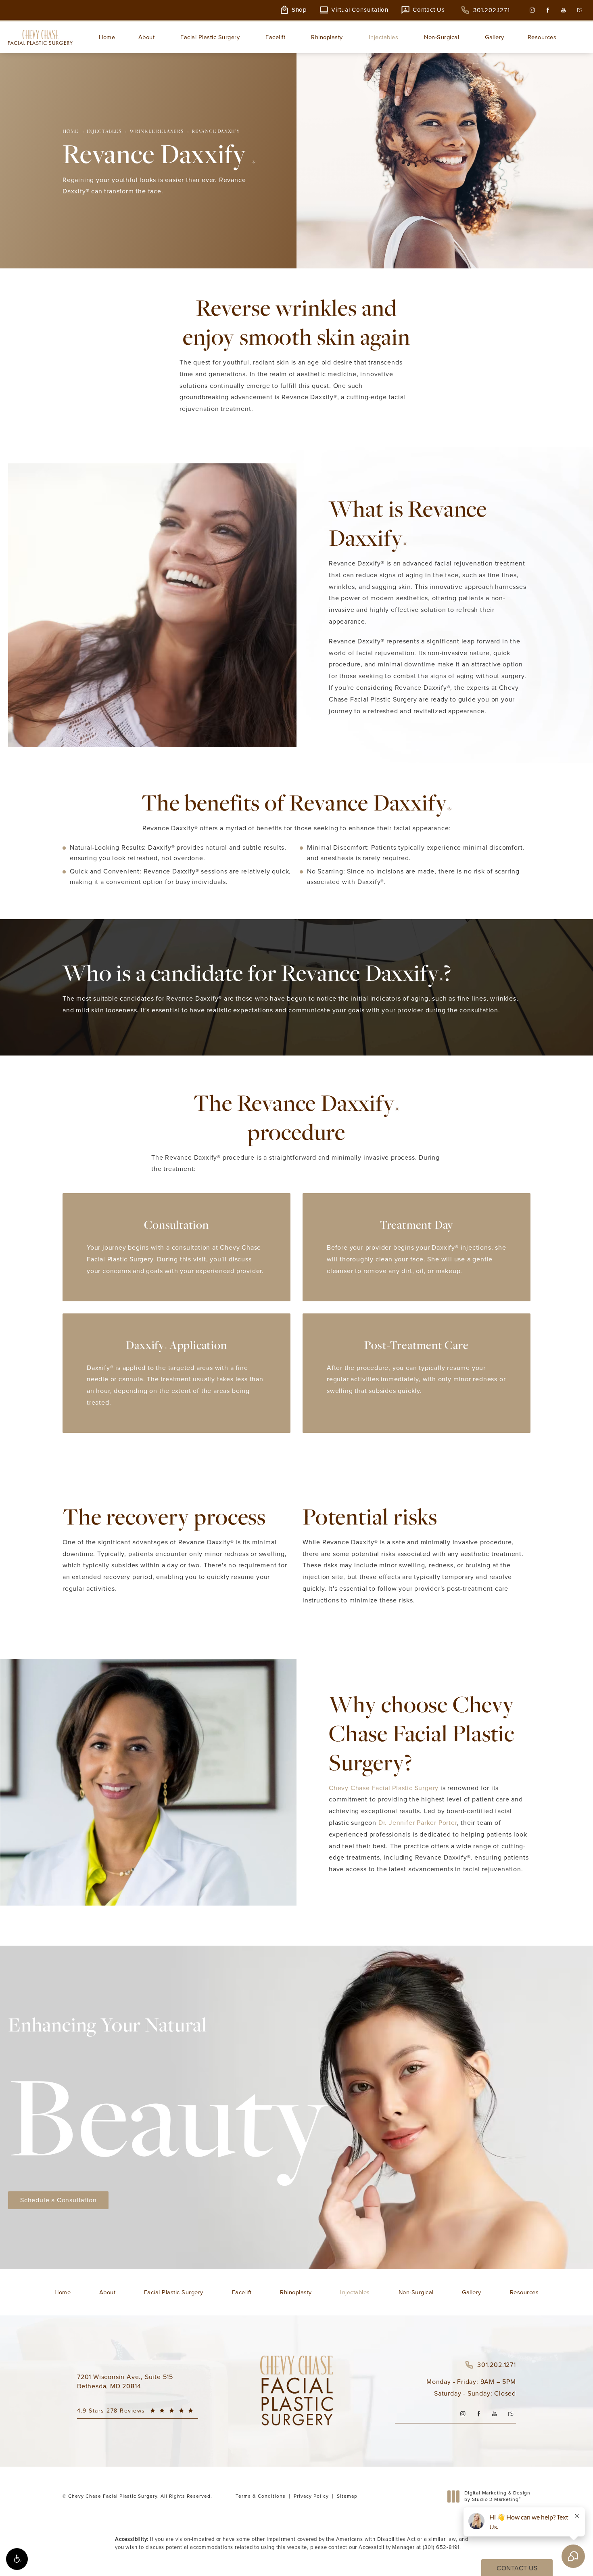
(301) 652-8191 (441, 2547)
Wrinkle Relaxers (157, 131)
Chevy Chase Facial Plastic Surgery (384, 1788)
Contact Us (429, 10)
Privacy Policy (311, 2496)
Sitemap (347, 2496)
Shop (299, 10)
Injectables (104, 131)
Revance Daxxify (216, 131)
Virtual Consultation (360, 10)
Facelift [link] (275, 37)
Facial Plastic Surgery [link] (210, 37)
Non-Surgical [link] (442, 37)
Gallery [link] (495, 37)
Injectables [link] (384, 37)
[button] (17, 2559)
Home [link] (107, 37)
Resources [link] (542, 37)
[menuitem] (532, 10)
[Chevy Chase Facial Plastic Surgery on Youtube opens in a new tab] (563, 10)
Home (71, 131)
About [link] (147, 37)
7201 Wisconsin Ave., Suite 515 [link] (125, 2381)
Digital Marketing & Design (497, 2496)
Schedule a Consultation (58, 2200)
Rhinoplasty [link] (327, 37)
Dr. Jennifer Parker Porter (418, 1823)
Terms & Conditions (261, 2496)
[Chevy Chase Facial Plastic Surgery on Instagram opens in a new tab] (532, 10)
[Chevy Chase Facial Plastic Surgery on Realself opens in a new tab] (579, 10)
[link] (485, 10)
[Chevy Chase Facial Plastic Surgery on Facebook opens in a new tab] (548, 10)
